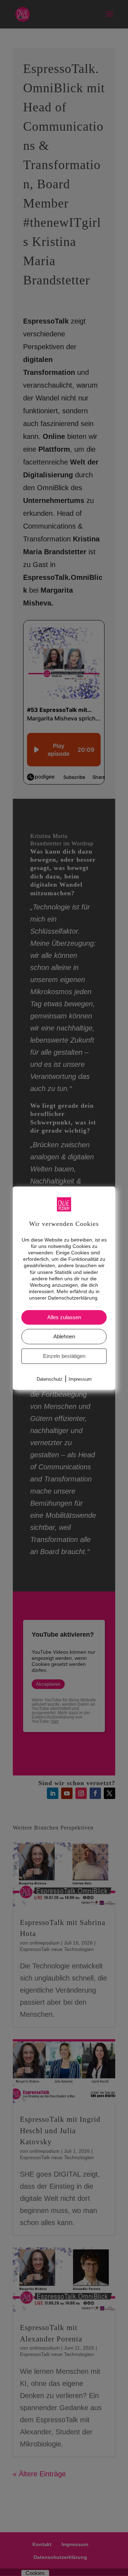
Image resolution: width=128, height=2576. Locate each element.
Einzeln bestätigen (64, 1356)
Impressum (80, 1379)
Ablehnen (64, 1336)
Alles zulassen (64, 1317)
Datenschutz (50, 1379)
